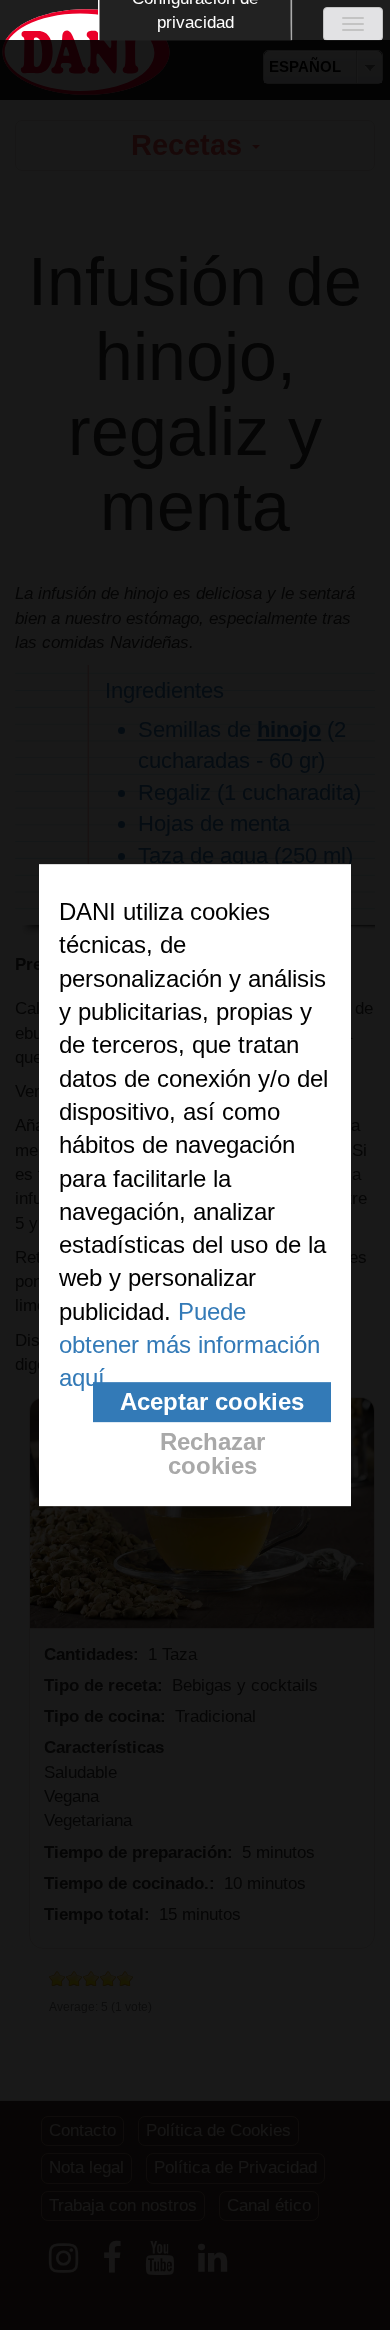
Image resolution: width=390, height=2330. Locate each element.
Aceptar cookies (212, 1401)
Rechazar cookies (212, 1453)
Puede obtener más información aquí (189, 1345)
